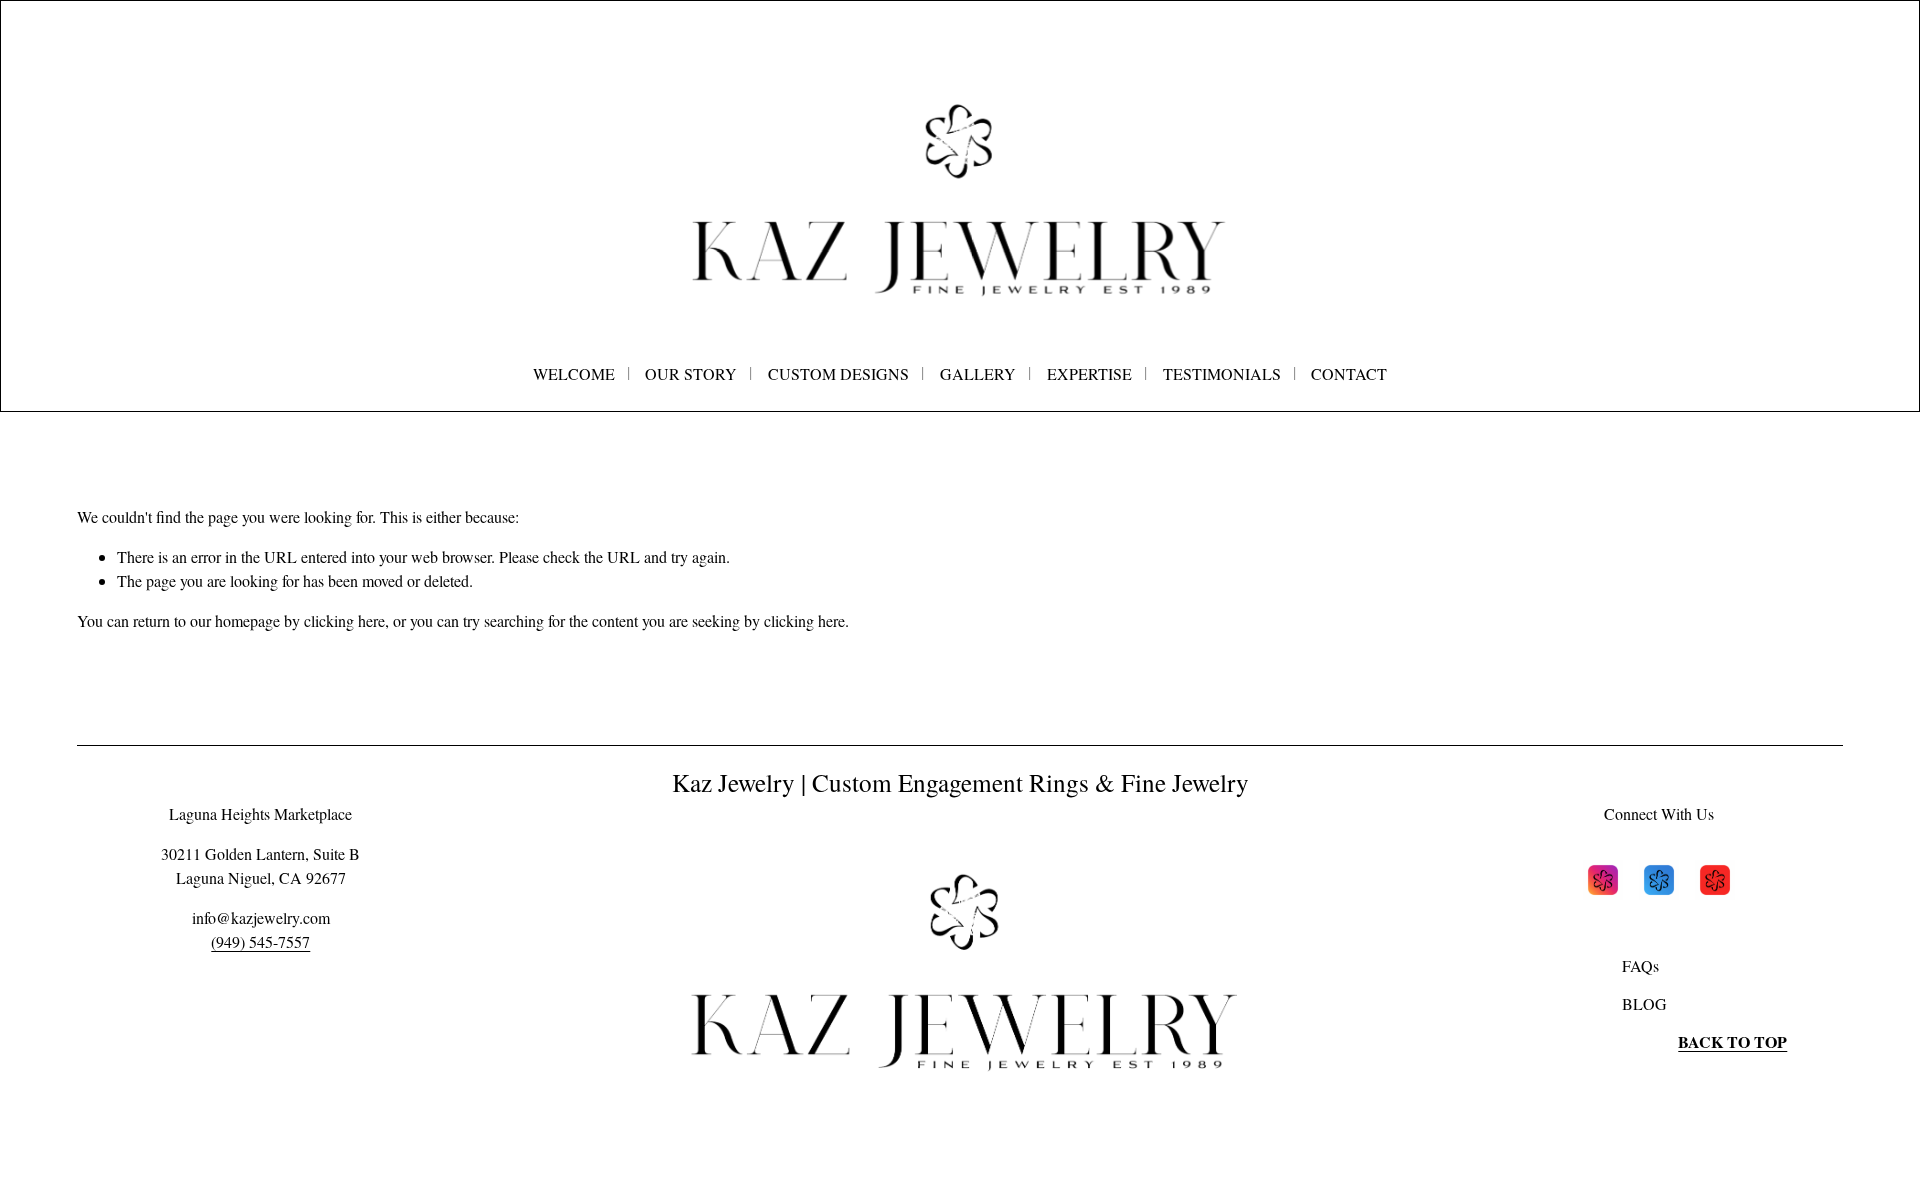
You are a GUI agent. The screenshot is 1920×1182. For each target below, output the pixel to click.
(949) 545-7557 (260, 941)
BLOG (1644, 1003)
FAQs (1640, 965)
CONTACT (1349, 373)
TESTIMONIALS (1222, 373)
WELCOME (574, 373)
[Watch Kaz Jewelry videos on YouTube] (1715, 883)
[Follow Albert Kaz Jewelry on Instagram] (1603, 883)
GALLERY (978, 373)
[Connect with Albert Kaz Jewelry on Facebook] (1659, 883)
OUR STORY (691, 373)
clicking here (344, 620)
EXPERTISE (1089, 373)
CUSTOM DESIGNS (838, 373)
